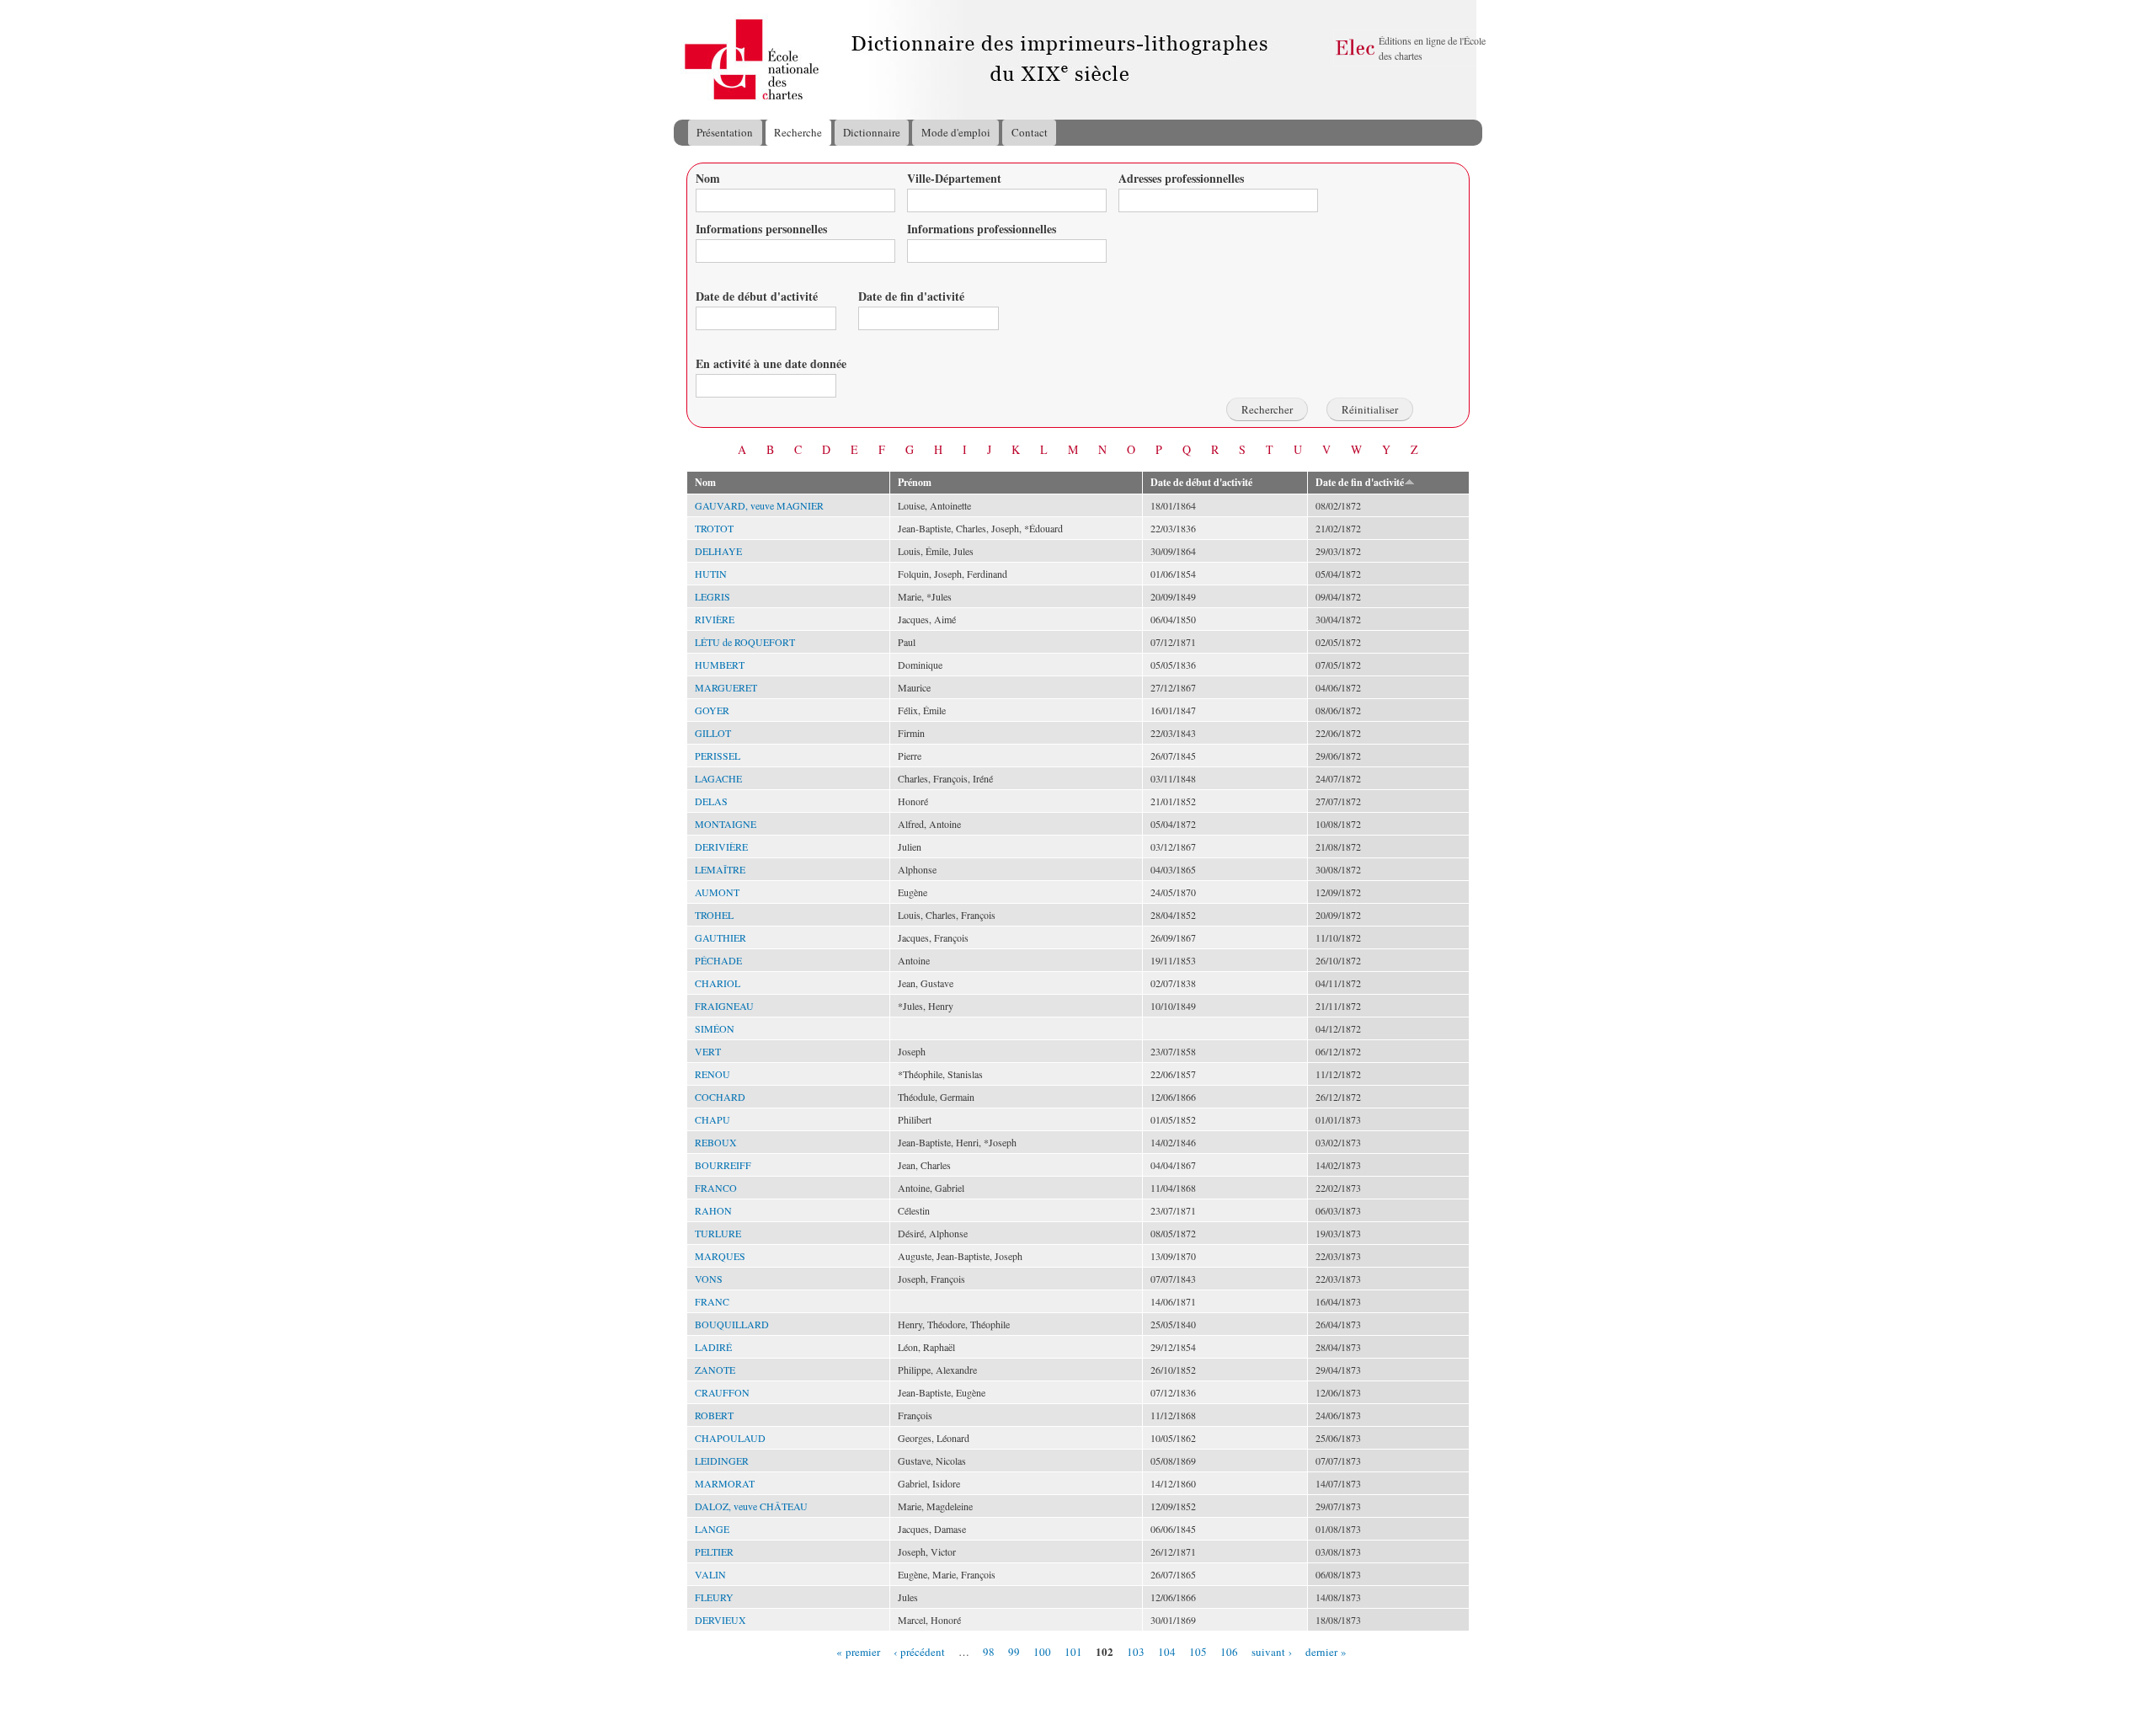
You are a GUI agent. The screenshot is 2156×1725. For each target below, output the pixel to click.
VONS (709, 1279)
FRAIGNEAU (724, 1006)
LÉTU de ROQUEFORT (745, 642)
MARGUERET (726, 687)
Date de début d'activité (757, 296)
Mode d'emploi (956, 132)
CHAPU (712, 1119)
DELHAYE (718, 551)
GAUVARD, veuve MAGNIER (759, 505)
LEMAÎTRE (720, 869)
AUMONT (717, 892)
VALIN (710, 1574)
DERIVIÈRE (721, 846)
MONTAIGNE (726, 824)
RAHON (713, 1210)
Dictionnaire (872, 132)
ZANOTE (715, 1370)
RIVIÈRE (715, 619)
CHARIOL (718, 983)
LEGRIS (712, 596)
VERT (708, 1051)
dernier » (1326, 1651)
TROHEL (714, 915)
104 (1167, 1651)
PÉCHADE (718, 960)
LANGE (712, 1529)
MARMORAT (725, 1483)
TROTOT (714, 528)
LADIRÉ (713, 1347)
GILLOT (713, 733)
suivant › (1272, 1651)
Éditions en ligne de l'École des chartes (1432, 48)
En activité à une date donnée (771, 363)
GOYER (712, 710)
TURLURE (718, 1233)
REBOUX (716, 1142)
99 (1014, 1651)
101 (1073, 1651)
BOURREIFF (723, 1165)
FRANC (712, 1301)
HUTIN (711, 574)
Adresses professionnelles (1181, 178)
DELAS (711, 801)
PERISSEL (718, 756)
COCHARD (720, 1097)
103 (1136, 1651)
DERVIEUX (720, 1620)
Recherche (798, 132)
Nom (708, 178)
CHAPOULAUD (730, 1438)
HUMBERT (720, 665)
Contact (1030, 132)
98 (989, 1651)
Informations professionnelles (982, 229)
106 (1229, 1651)
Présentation (725, 132)
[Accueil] (690, 60)
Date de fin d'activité (911, 296)
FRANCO (716, 1188)
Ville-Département (954, 178)
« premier (858, 1651)
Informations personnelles (761, 229)
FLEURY (714, 1597)
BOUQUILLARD (732, 1324)
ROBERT (714, 1415)
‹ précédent (919, 1651)
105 (1198, 1651)
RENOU (712, 1074)
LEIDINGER (722, 1461)
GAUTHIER (720, 937)
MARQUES (720, 1256)
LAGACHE (718, 778)
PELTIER (714, 1551)
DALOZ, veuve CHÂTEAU (751, 1506)
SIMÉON (715, 1028)
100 (1042, 1651)
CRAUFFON (722, 1392)
